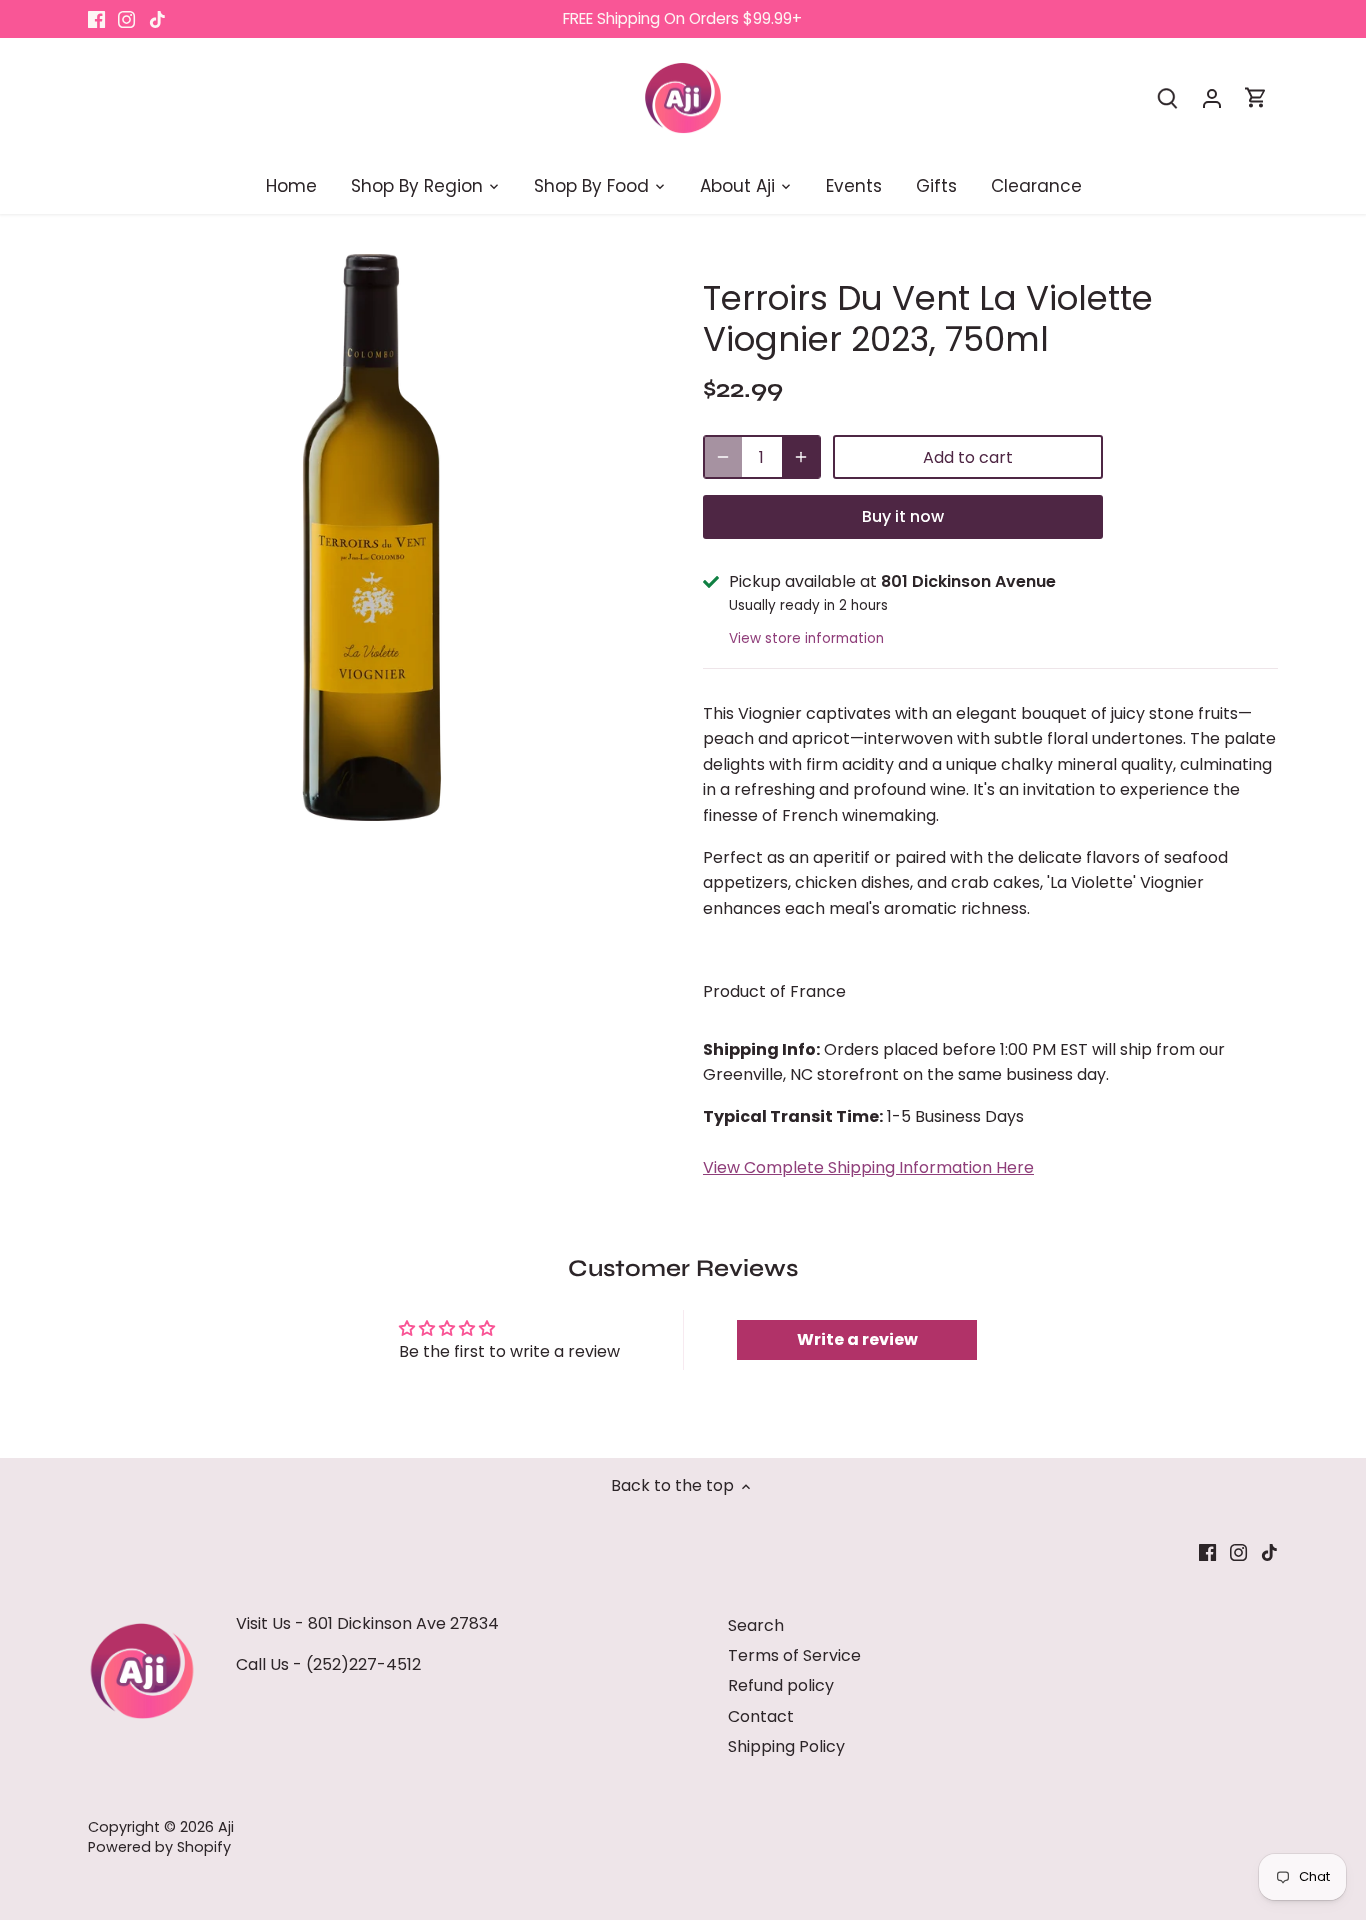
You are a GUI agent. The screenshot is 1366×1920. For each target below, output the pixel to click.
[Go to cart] (1256, 97)
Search (756, 1625)
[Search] (1168, 97)
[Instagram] (126, 19)
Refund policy (781, 1685)
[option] (371, 537)
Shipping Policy (786, 1746)
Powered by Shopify (159, 1847)
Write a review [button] (857, 1339)
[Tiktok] (157, 19)
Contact (761, 1716)
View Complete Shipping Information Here (868, 1167)
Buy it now (903, 516)
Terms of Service (794, 1655)
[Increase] (801, 457)
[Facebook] (96, 19)
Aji (226, 1827)
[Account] (1212, 97)
